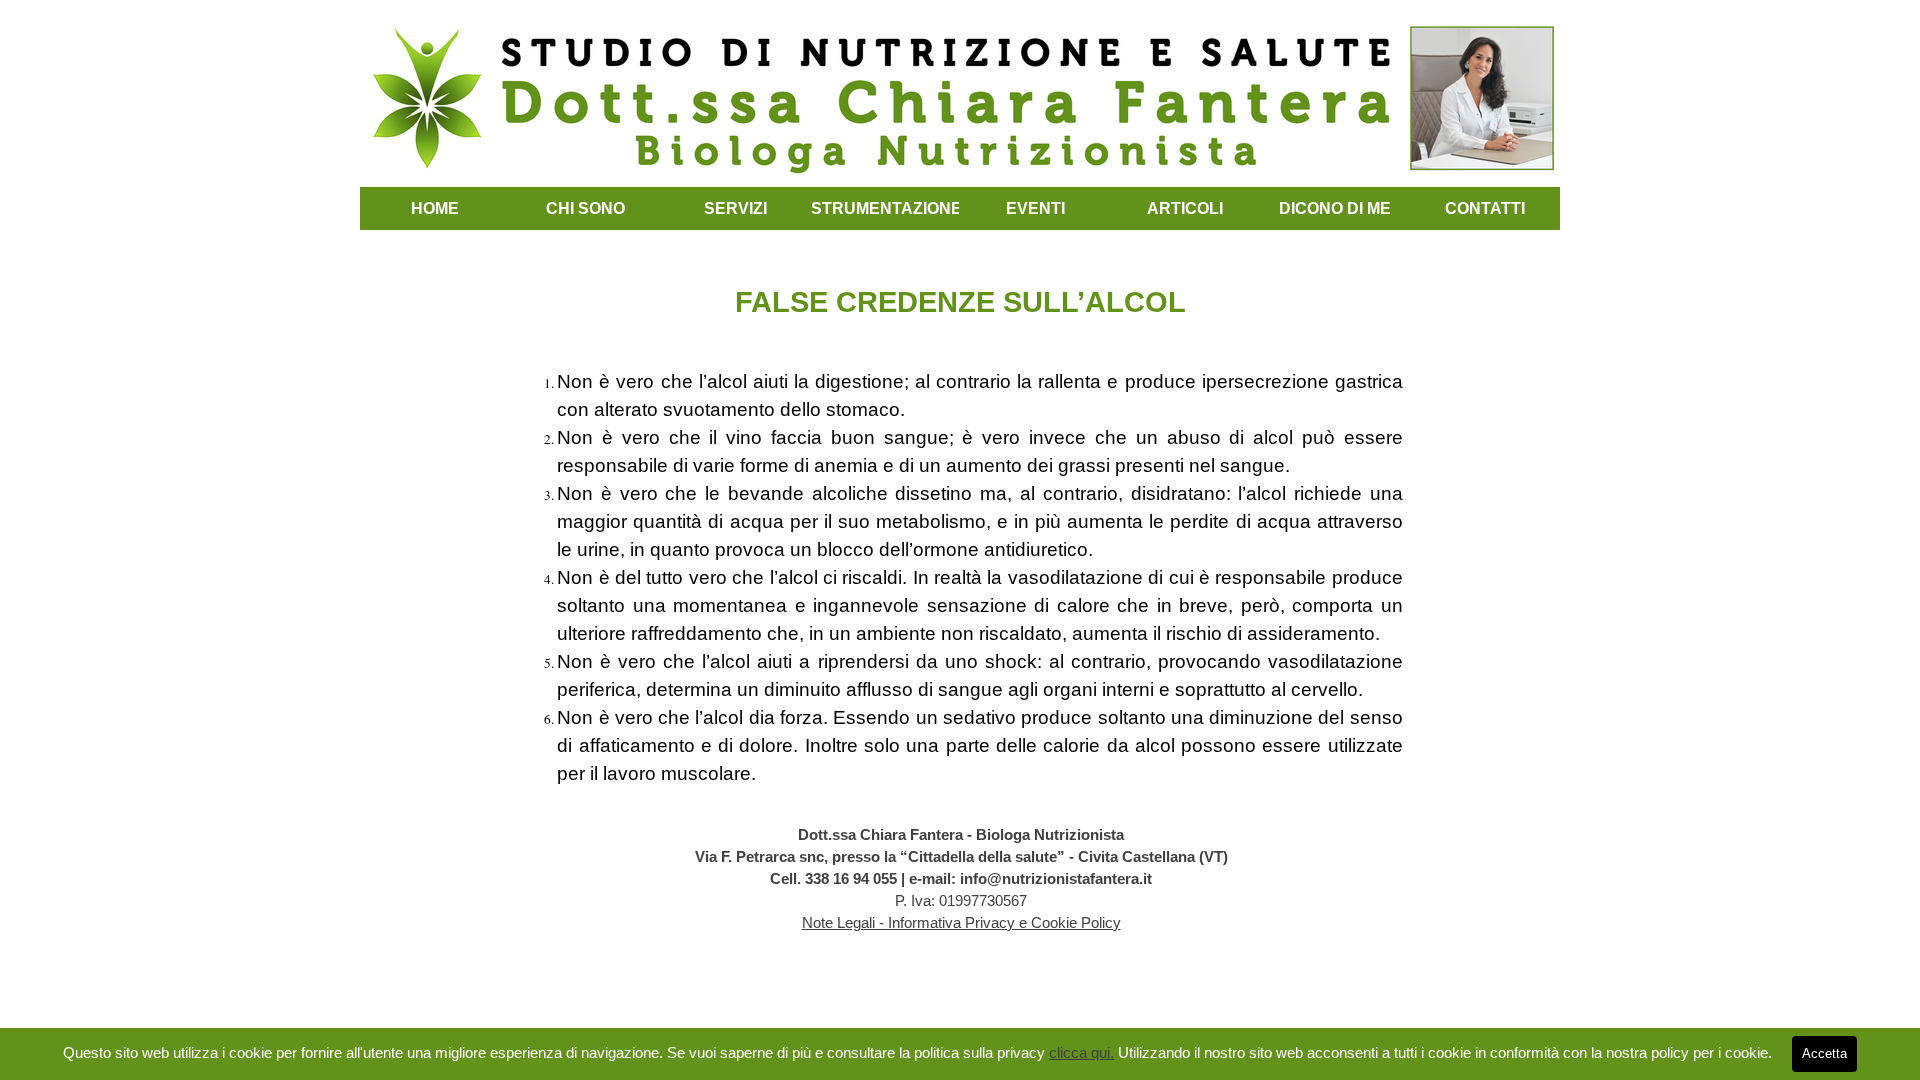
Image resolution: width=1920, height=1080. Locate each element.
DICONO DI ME (1335, 208)
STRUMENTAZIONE (886, 208)
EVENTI (1035, 208)
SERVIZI (735, 208)
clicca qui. (1081, 1053)
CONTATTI (1485, 208)
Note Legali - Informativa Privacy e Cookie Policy (961, 923)
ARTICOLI (1185, 208)
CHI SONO (585, 208)
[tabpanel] (960, 512)
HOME (435, 208)
